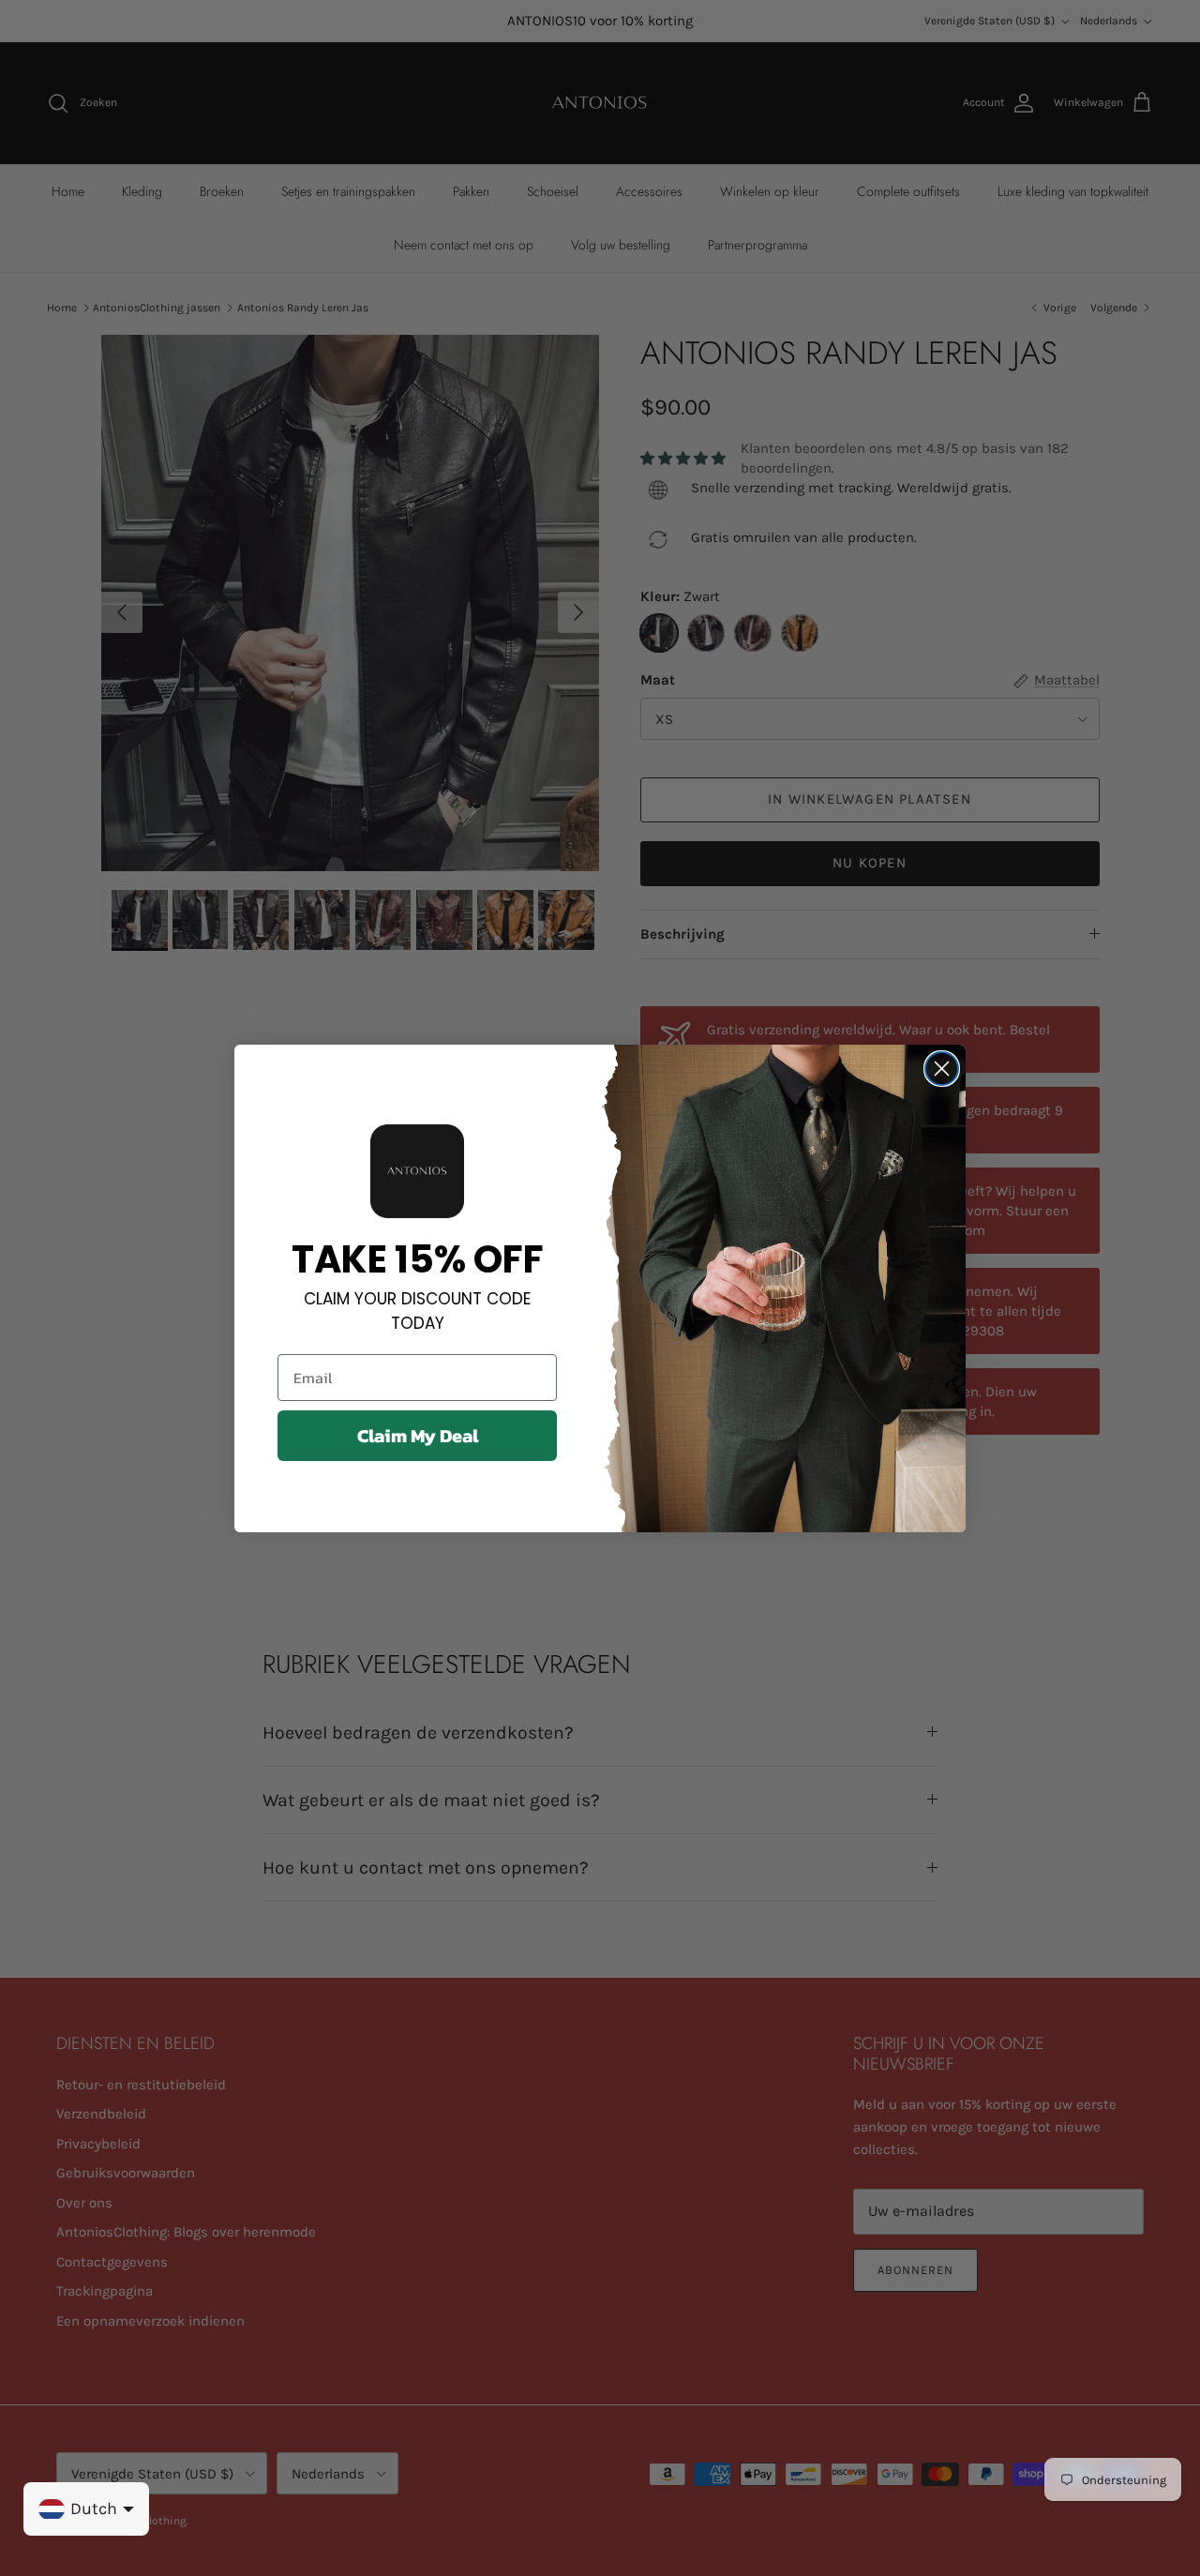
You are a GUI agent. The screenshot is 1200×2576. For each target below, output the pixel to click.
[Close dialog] (942, 1069)
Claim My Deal (418, 1436)
